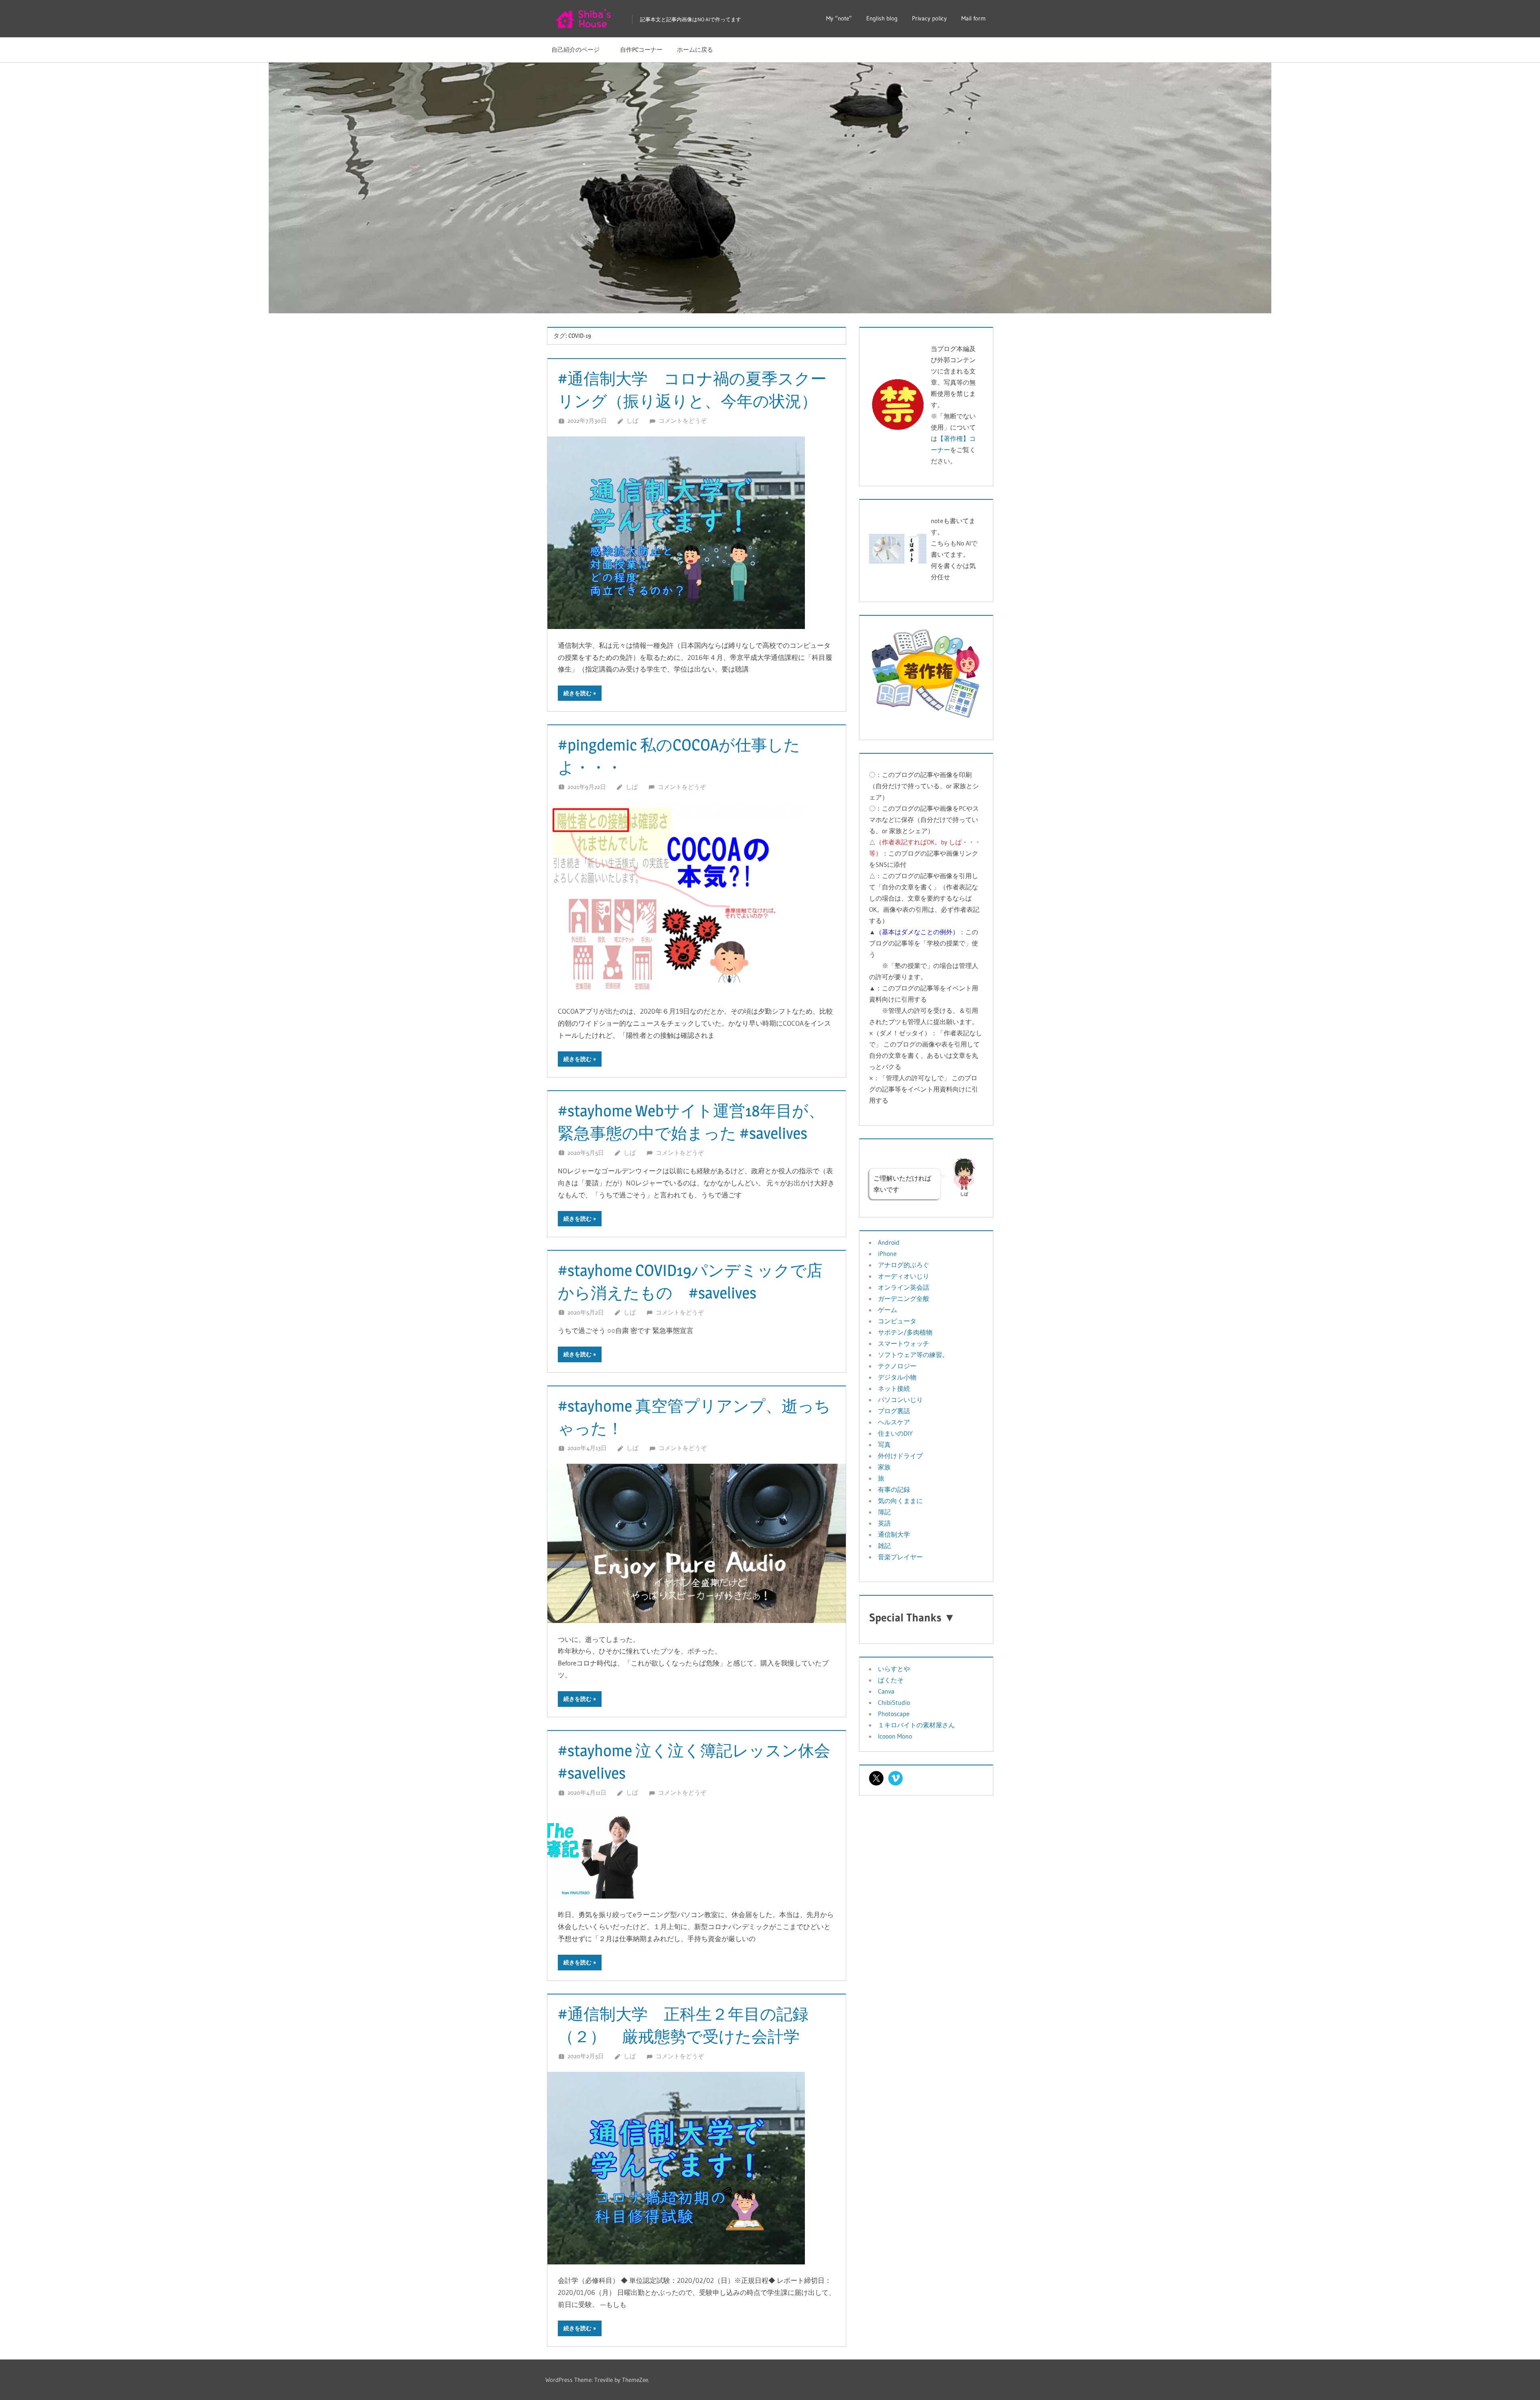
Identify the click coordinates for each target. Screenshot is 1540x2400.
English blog (882, 18)
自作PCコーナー (641, 50)
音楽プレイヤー (900, 1557)
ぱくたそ (891, 1680)
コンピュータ (897, 1321)
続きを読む (577, 693)
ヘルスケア (894, 1422)
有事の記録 (894, 1489)
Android (889, 1242)
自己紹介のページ (579, 50)
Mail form (974, 18)
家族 (884, 1467)
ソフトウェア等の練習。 (913, 1355)
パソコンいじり (900, 1400)
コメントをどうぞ (683, 421)
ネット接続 (894, 1388)
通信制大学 (894, 1534)
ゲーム (888, 1310)
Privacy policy (929, 18)
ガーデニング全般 (904, 1298)
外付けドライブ (900, 1456)
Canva (886, 1691)
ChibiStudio (894, 1702)
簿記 (884, 1512)
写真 (884, 1444)
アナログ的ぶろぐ (904, 1265)
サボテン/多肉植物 (905, 1332)
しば (632, 421)
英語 (884, 1523)
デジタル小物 (897, 1377)
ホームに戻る (695, 50)
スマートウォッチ (904, 1343)
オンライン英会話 (904, 1287)
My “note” (839, 18)
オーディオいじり (904, 1276)
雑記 (884, 1546)
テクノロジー (897, 1366)
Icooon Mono (895, 1736)
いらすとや (894, 1669)
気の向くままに (900, 1501)
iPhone (887, 1254)
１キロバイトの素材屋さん (916, 1725)
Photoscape (894, 1714)
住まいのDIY (895, 1433)
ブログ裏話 (894, 1411)
